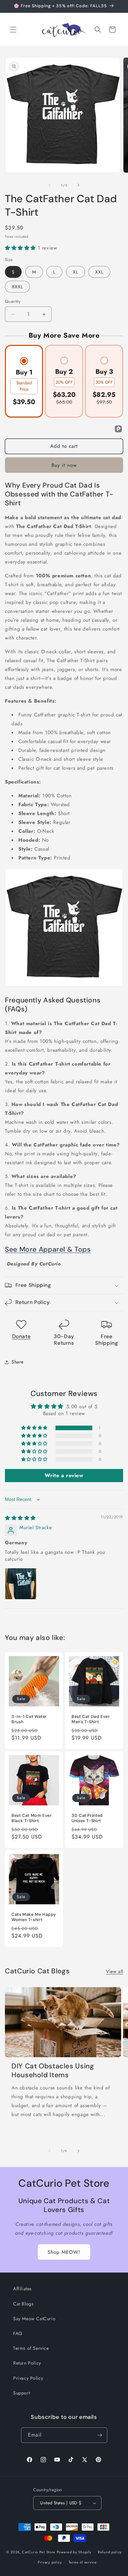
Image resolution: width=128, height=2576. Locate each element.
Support (21, 2393)
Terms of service (83, 2562)
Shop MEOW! (64, 2252)
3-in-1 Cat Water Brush (29, 1719)
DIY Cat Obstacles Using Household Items (53, 2071)
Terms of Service (31, 2348)
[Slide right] (78, 185)
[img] (20, 1518)
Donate (21, 1336)
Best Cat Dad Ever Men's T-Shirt (91, 1719)
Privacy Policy (28, 2378)
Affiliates (22, 2289)
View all (115, 1971)
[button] (13, 30)
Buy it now (64, 465)
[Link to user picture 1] (21, 1584)
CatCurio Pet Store (39, 2552)
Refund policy (110, 2552)
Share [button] (18, 1362)
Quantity (13, 301)
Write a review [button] (64, 1475)
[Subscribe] (100, 2435)
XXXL (17, 287)
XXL (99, 272)
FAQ (18, 2333)
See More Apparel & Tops (48, 1249)
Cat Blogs (23, 2304)
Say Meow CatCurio (34, 2319)
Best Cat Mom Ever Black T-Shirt (32, 1818)
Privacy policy (50, 2562)
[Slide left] (50, 185)
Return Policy (27, 2363)
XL (75, 272)
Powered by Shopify (74, 2552)
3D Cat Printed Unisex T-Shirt (87, 1818)
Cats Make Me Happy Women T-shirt (34, 1917)
